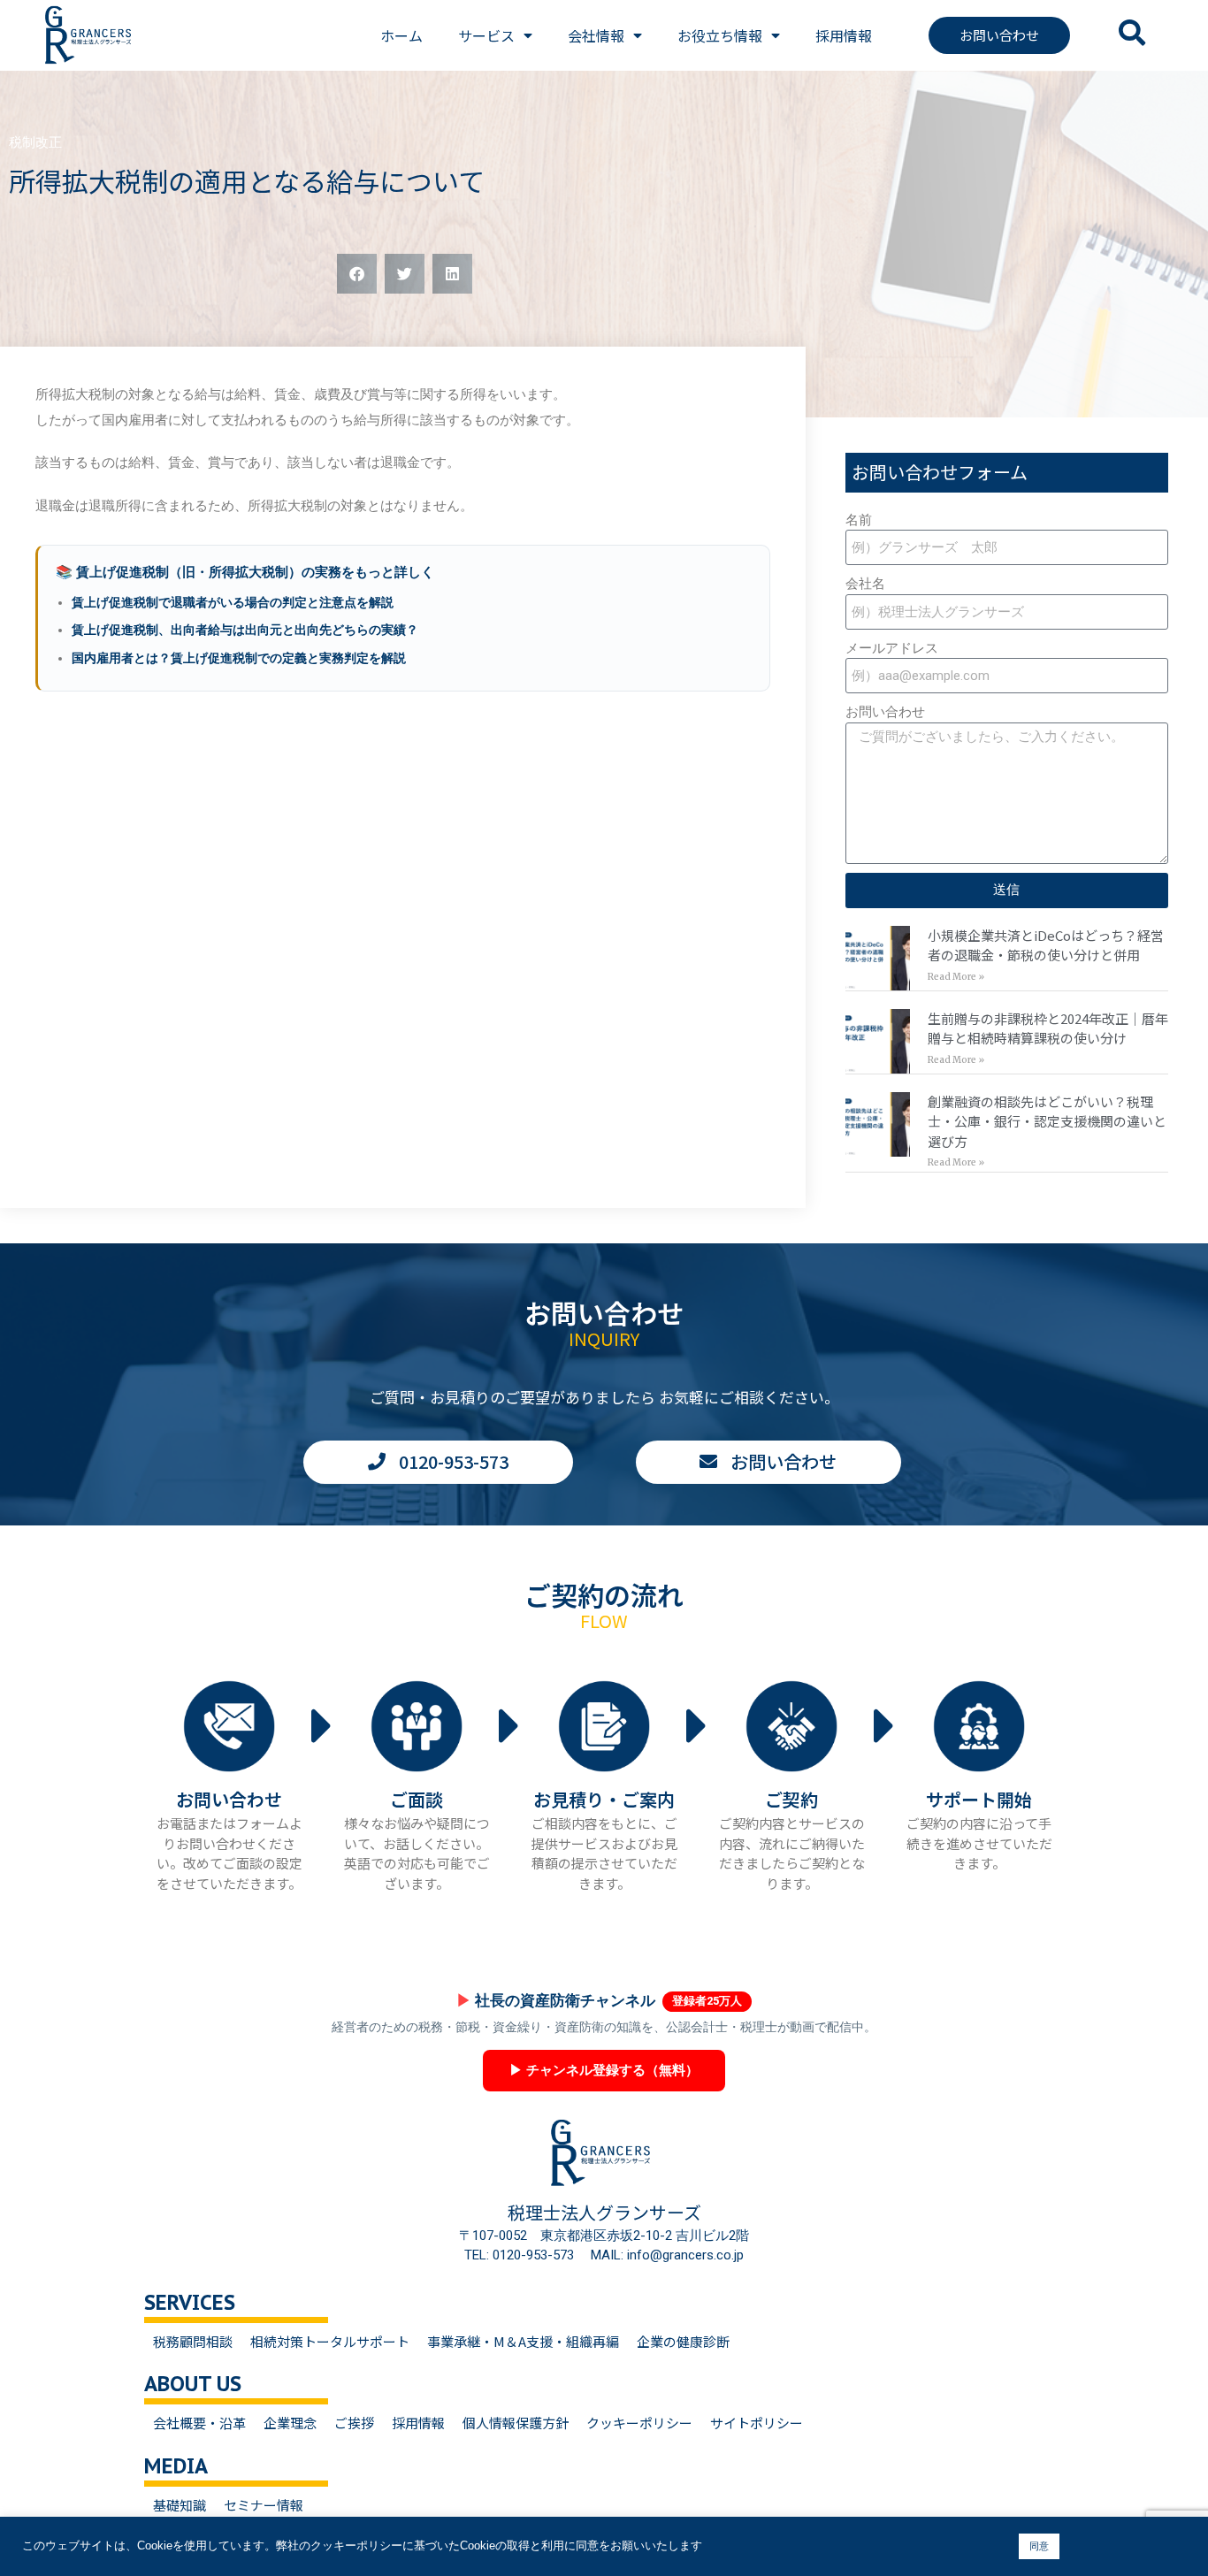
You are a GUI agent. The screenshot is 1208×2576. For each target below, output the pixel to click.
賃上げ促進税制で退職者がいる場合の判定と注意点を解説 (233, 602)
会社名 (865, 584)
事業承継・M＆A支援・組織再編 (523, 2341)
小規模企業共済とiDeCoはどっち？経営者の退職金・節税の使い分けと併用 (1046, 945)
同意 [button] (1039, 2546)
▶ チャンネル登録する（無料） (604, 2070)
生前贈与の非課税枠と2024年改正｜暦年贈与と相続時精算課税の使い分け (1048, 1028)
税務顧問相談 (193, 2341)
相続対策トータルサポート (330, 2341)
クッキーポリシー (639, 2423)
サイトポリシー (757, 2423)
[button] (357, 274)
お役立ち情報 (720, 35)
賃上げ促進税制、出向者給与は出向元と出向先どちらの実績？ (245, 630)
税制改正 (35, 142)
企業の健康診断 (683, 2341)
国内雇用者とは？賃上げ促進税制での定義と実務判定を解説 (239, 658)
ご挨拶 (354, 2423)
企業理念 (290, 2423)
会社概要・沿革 (199, 2423)
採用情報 (844, 35)
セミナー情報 (264, 2505)
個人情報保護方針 (516, 2423)
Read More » (956, 977)
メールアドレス (892, 648)
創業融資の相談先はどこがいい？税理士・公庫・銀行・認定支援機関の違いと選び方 (1047, 1121)
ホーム (401, 35)
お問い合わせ (885, 712)
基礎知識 (180, 2505)
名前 (859, 520)
